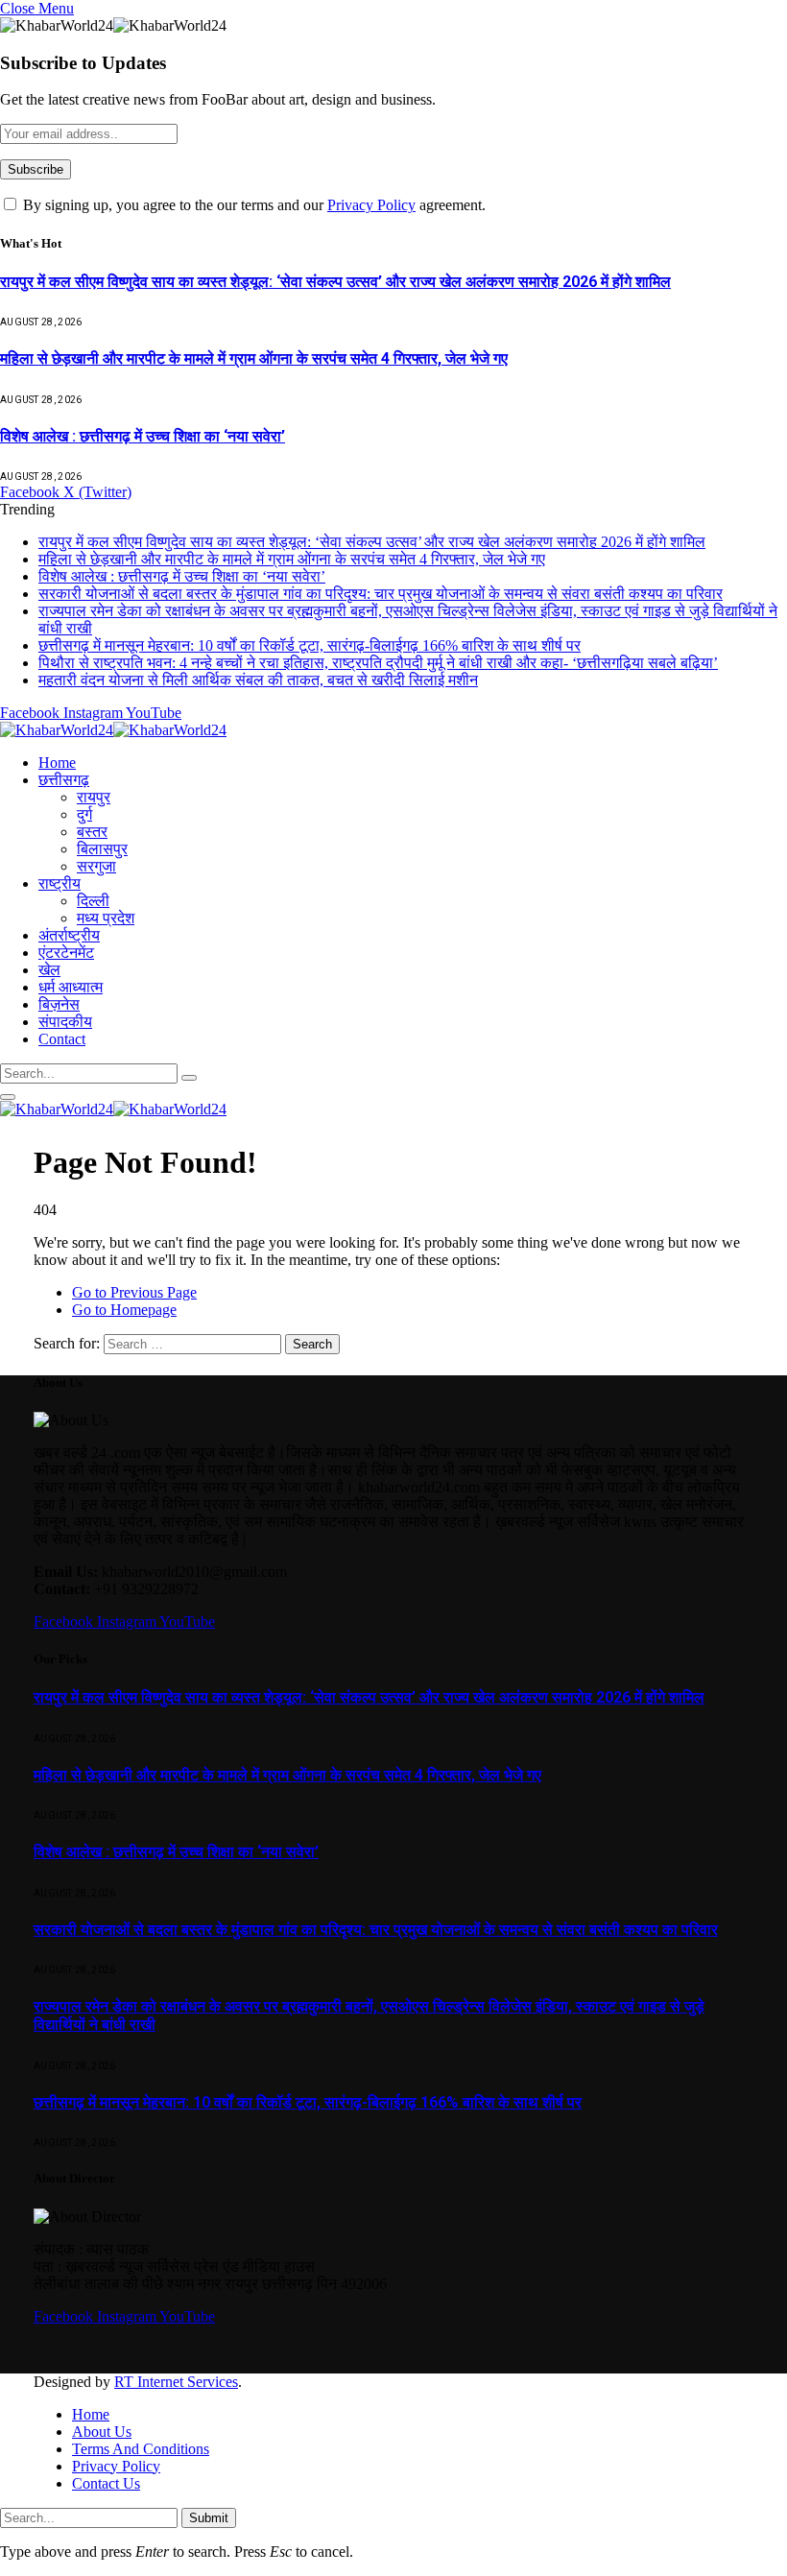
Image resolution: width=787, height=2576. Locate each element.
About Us (102, 2432)
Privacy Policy (371, 205)
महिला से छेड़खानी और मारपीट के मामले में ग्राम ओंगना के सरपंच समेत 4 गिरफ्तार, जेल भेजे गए (254, 358)
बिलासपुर (102, 849)
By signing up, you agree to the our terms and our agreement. (252, 205)
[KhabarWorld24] (113, 730)
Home (57, 763)
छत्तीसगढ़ (64, 780)
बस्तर (92, 832)
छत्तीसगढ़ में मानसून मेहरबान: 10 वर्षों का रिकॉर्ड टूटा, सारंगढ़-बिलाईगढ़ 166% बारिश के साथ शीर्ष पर (310, 645)
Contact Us (106, 2483)
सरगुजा (96, 866)
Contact (62, 1039)
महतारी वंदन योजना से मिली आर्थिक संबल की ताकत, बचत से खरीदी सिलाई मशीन (258, 680)
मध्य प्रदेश (106, 918)
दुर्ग (84, 814)
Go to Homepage (124, 1310)
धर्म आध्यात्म (71, 987)
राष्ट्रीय (60, 883)
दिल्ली (93, 901)
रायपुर (94, 797)
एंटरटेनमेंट (66, 953)
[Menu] (8, 1097)
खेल (49, 970)
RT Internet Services (176, 2382)
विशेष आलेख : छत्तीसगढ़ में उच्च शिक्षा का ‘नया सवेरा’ (143, 436)
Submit (209, 2518)
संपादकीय (65, 1022)
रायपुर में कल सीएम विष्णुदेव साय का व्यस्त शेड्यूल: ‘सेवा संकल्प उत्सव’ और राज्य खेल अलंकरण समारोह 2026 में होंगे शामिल (335, 282)
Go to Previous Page (134, 1292)
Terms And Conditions (141, 2449)
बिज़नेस (59, 1004)
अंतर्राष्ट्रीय (69, 935)
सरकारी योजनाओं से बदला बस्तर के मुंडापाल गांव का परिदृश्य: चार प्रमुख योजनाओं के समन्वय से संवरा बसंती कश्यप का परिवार (381, 594)
